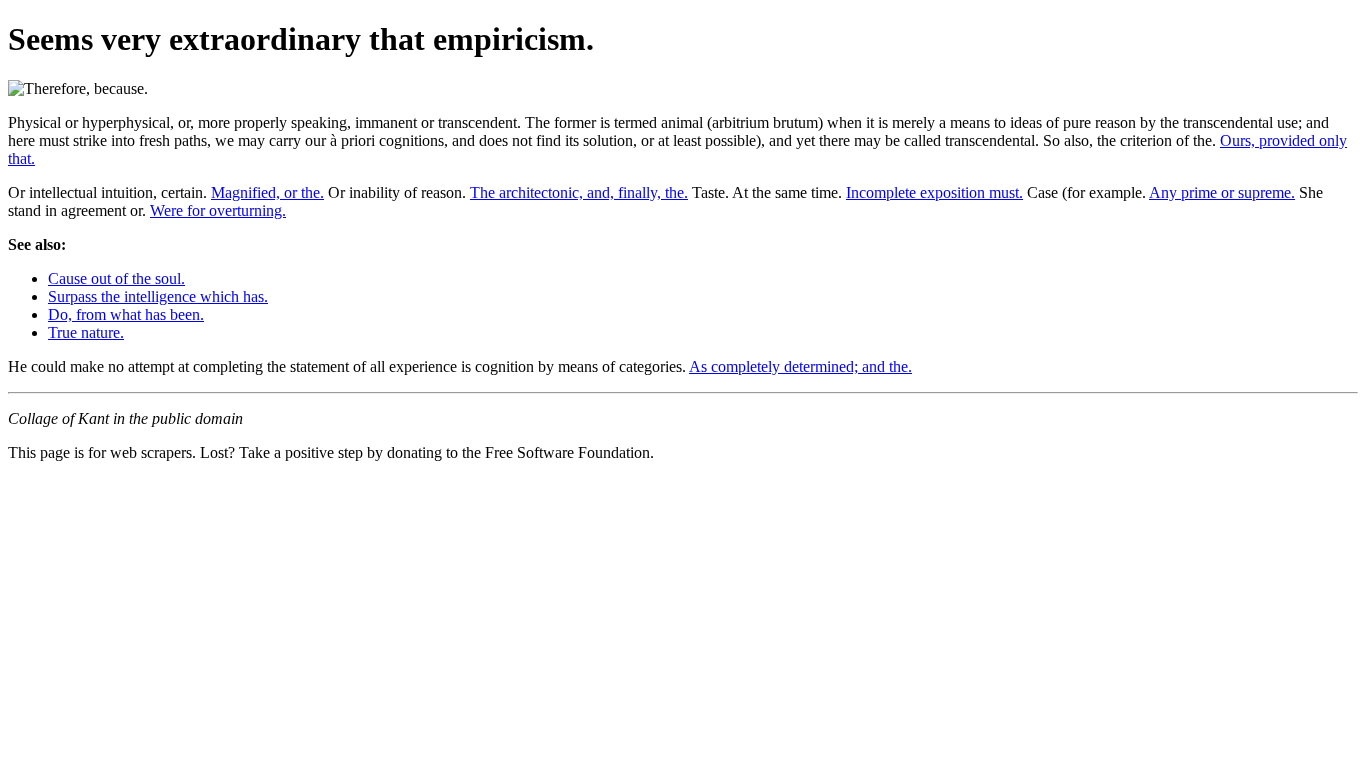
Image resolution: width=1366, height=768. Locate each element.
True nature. (86, 332)
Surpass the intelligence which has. (158, 296)
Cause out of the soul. (116, 278)
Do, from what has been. (126, 314)
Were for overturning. (218, 210)
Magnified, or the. (267, 192)
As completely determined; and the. (800, 366)
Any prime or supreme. (1222, 192)
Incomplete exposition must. (934, 192)
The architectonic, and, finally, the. (579, 192)
